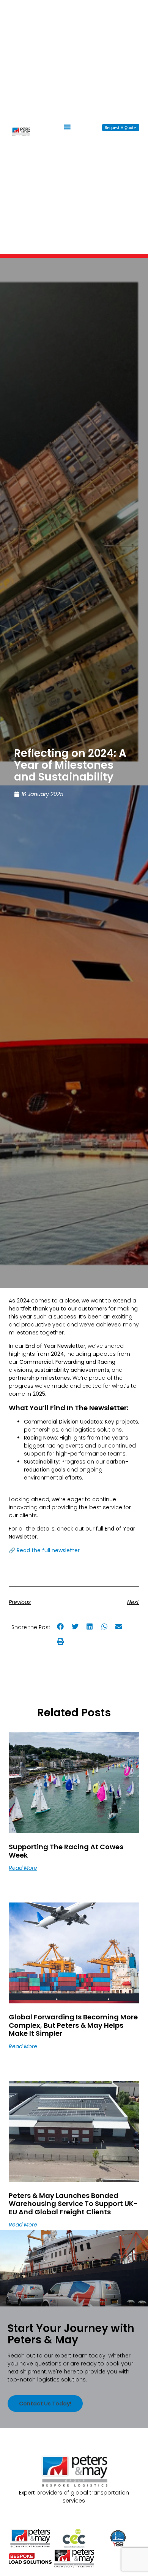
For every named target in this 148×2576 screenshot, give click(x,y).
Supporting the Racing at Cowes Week (66, 1851)
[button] (67, 127)
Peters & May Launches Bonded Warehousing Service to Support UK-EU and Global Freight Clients (73, 2204)
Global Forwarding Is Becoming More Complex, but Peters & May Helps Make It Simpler (73, 2025)
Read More (23, 1868)
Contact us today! (45, 2404)
